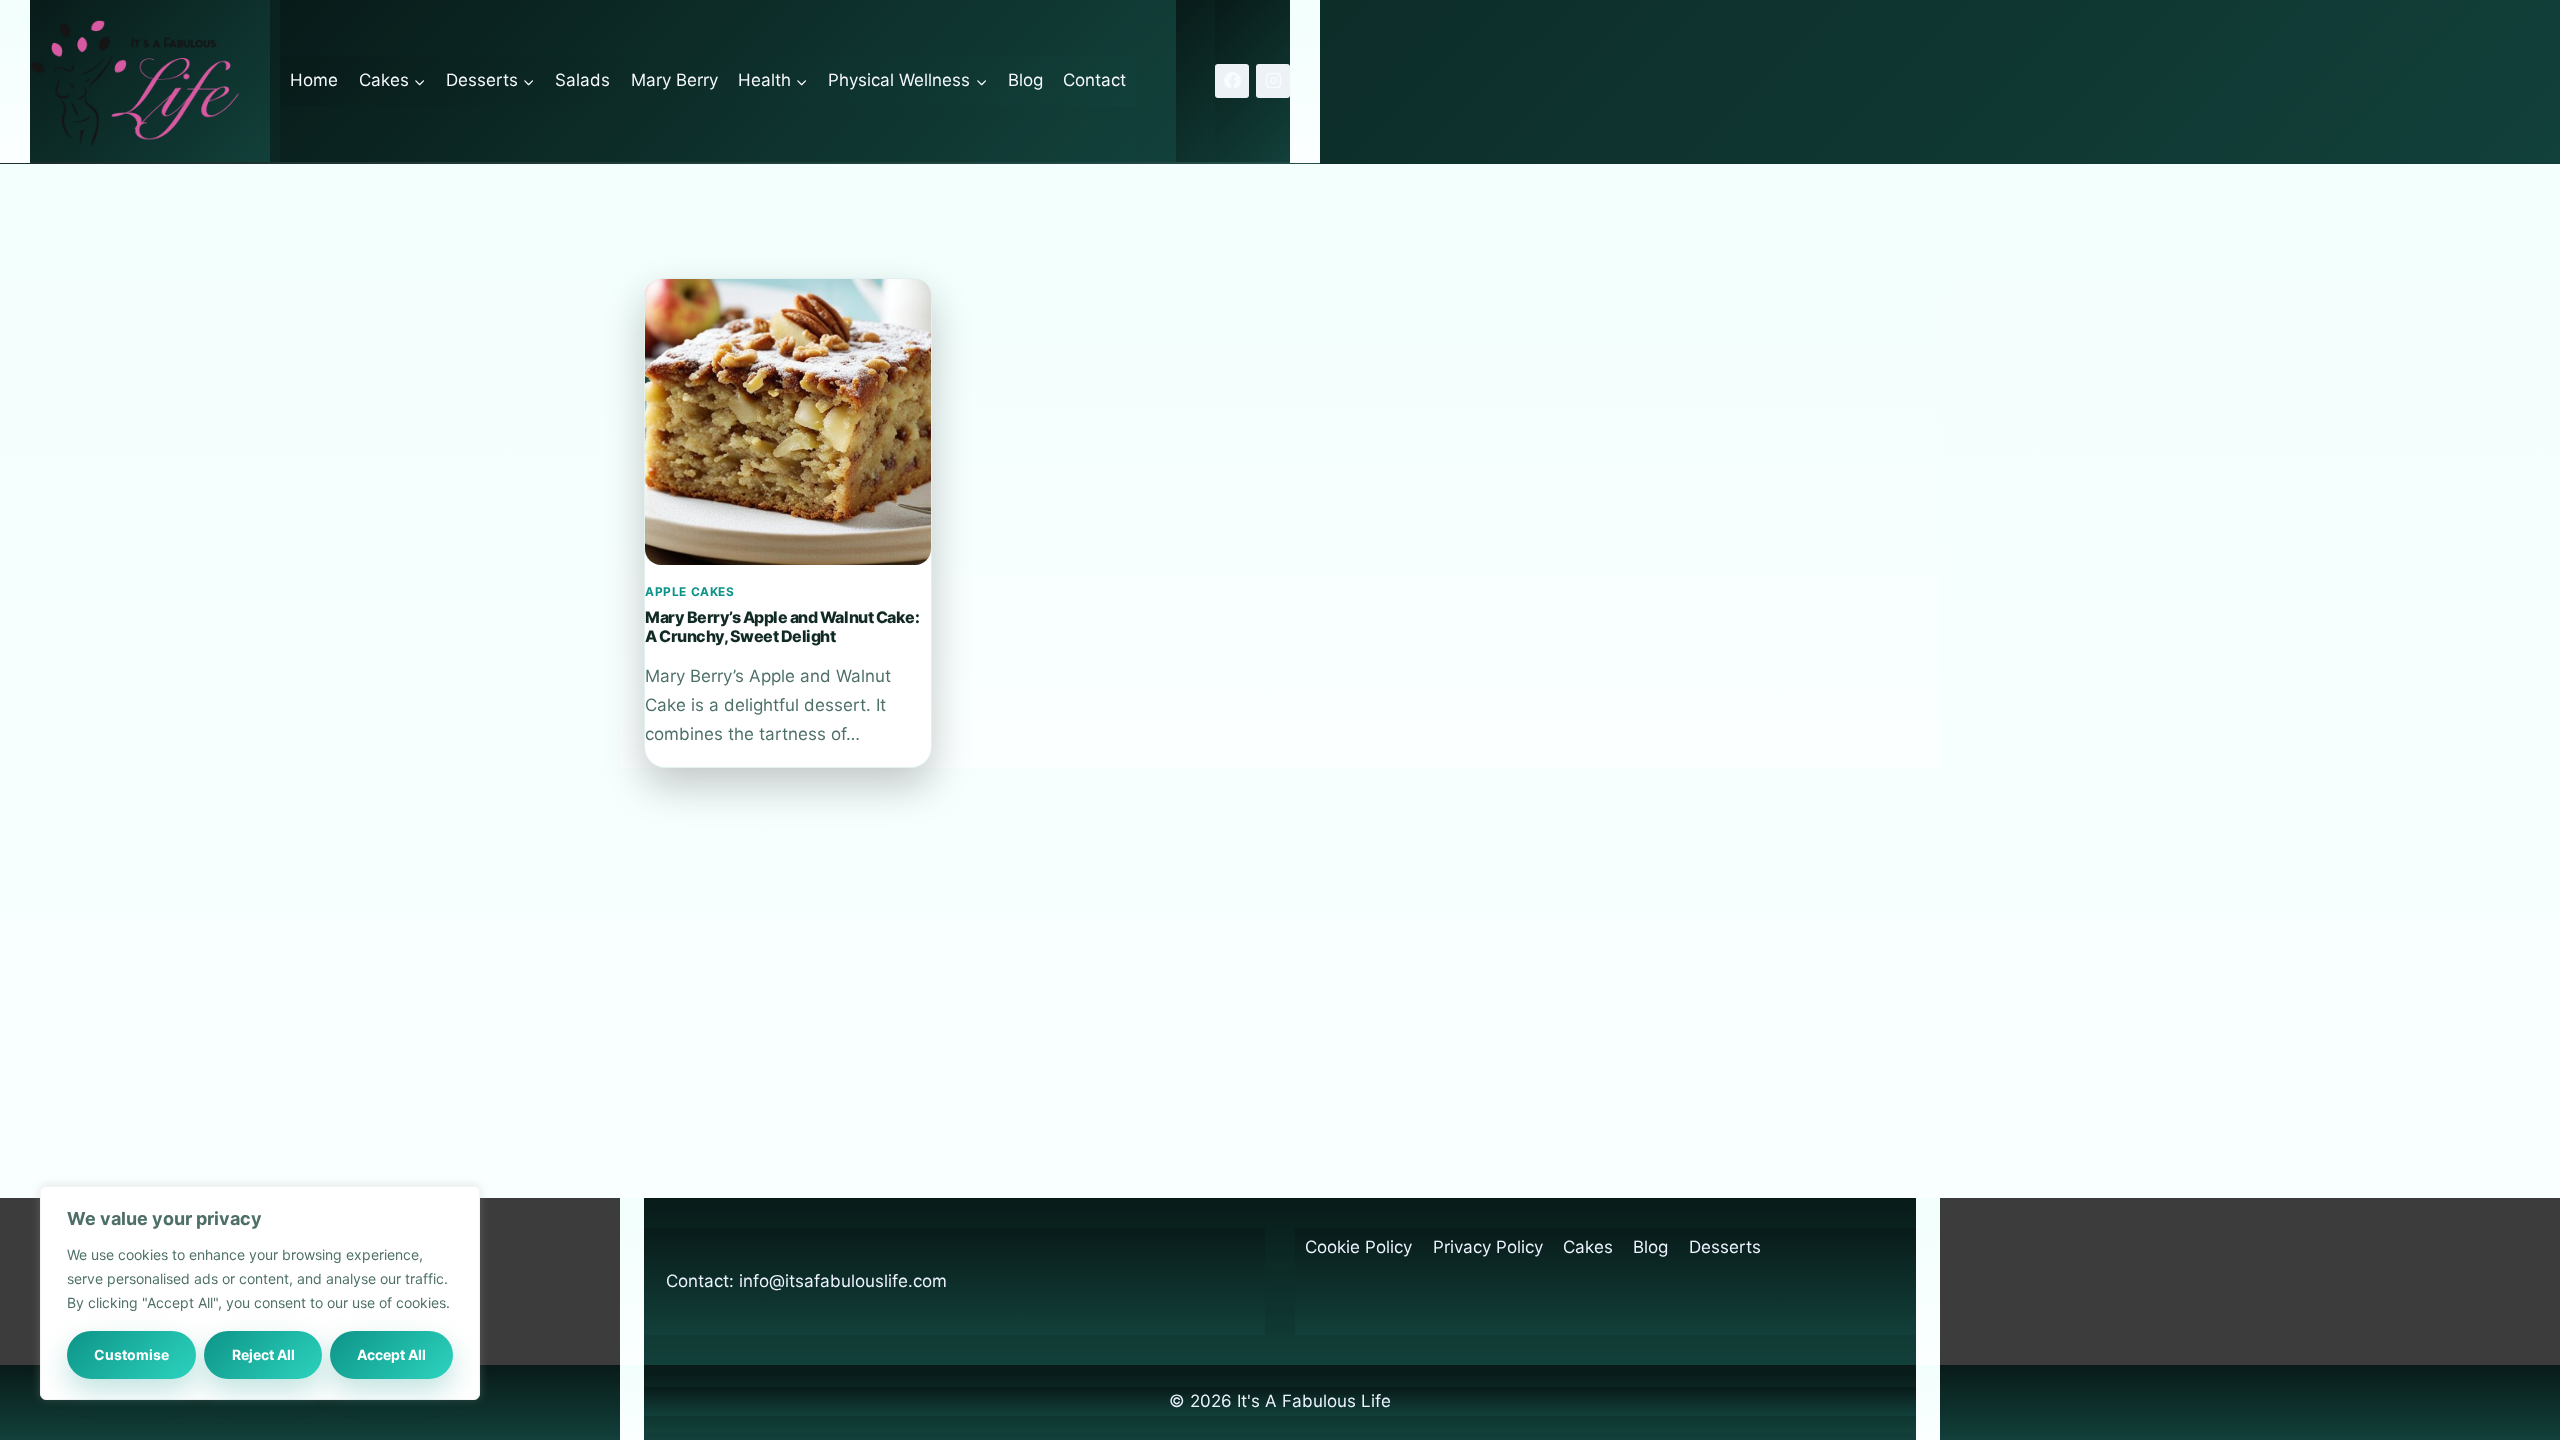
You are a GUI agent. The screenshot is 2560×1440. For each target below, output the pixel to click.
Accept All (391, 1354)
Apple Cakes (690, 591)
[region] (260, 1293)
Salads (582, 80)
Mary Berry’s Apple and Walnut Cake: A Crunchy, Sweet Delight (782, 626)
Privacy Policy (1488, 1247)
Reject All (263, 1354)
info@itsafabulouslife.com (843, 1281)
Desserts (1725, 1247)
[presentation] (788, 422)
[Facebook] (1232, 81)
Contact (1094, 80)
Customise (131, 1354)
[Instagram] (1273, 81)
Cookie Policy (1358, 1247)
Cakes (1588, 1247)
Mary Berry (674, 80)
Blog (1025, 80)
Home (314, 80)
